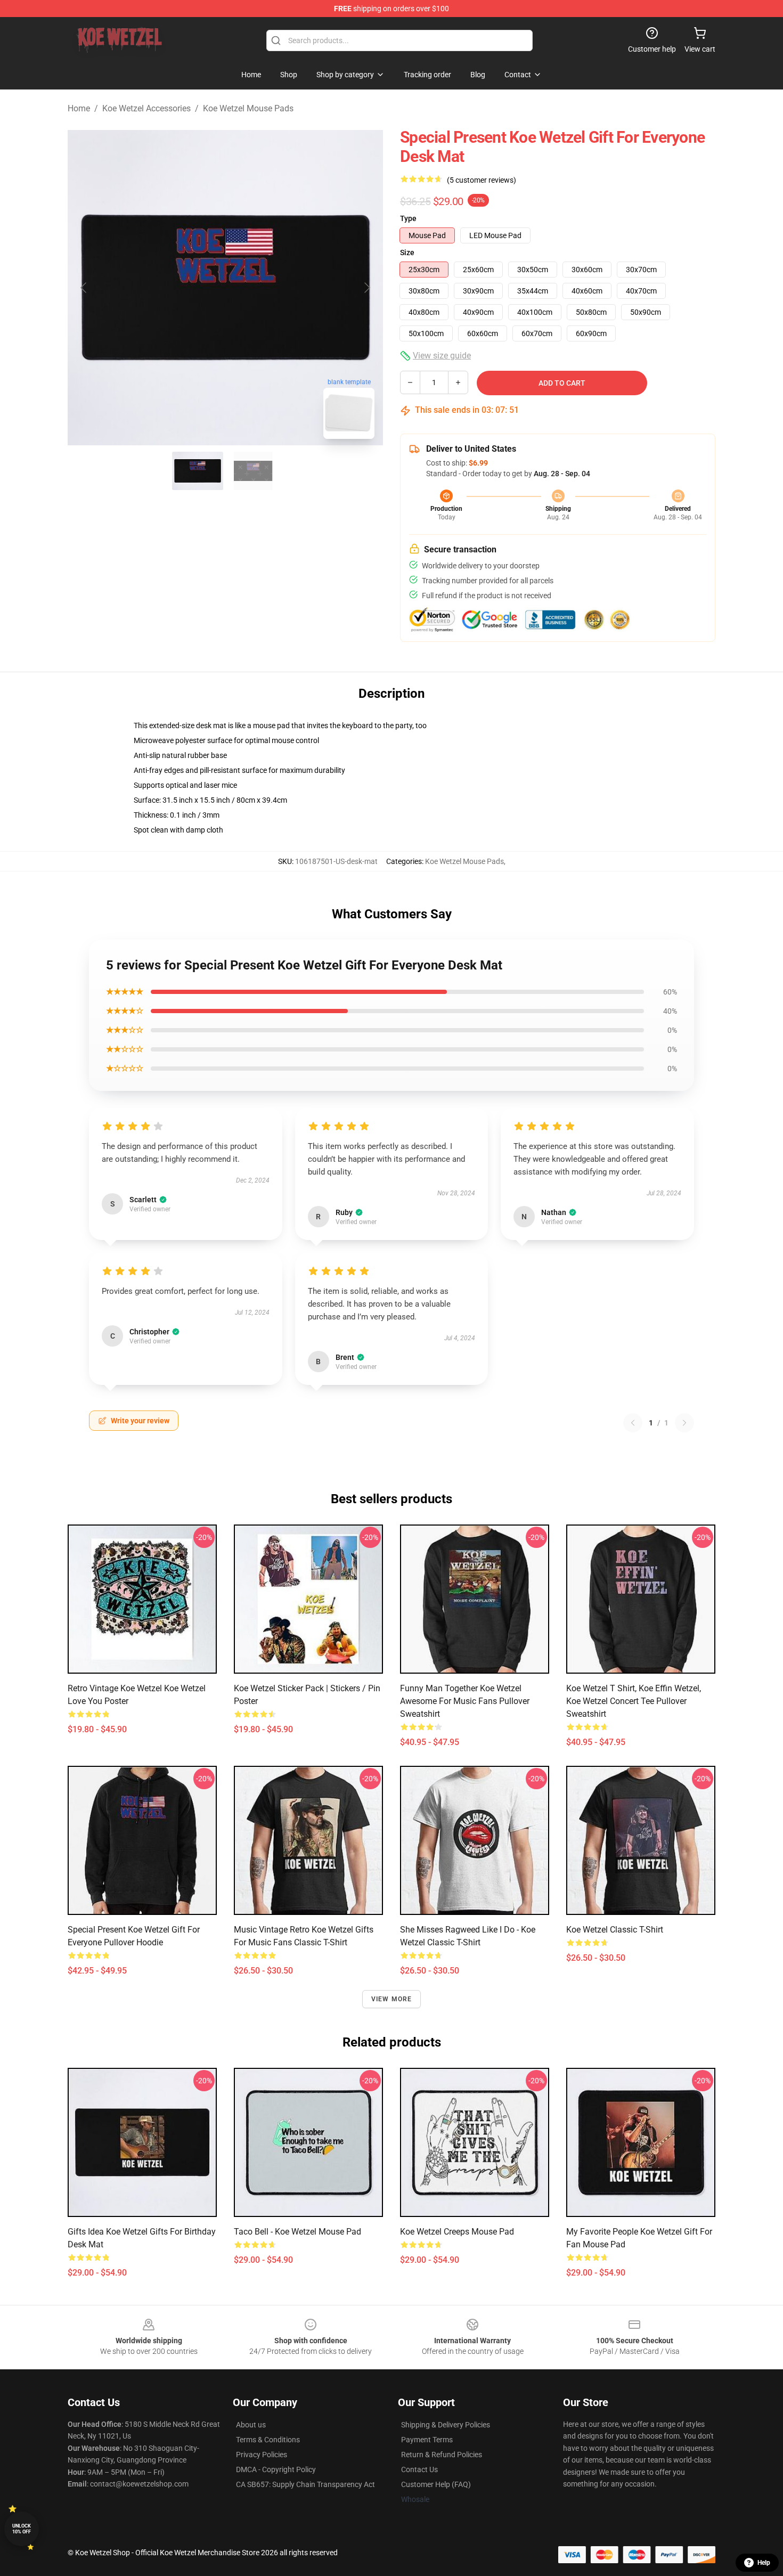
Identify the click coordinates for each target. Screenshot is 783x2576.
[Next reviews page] (684, 1423)
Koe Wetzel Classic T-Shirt (615, 1930)
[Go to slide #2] (253, 471)
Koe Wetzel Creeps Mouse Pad (457, 2232)
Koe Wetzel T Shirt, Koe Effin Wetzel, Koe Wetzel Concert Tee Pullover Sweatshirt (634, 1701)
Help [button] (764, 2563)
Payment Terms (427, 2440)
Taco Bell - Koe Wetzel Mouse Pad (297, 2232)
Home (79, 108)
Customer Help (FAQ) (436, 2484)
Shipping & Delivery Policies (446, 2425)
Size (407, 252)
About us (251, 2425)
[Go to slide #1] (198, 471)
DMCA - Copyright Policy (276, 2469)
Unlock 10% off (22, 2529)
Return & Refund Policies (442, 2455)
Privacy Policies (262, 2455)
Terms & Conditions (268, 2440)
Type (408, 218)
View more (392, 1999)
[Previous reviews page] (633, 1423)
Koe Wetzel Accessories (146, 108)
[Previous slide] (84, 288)
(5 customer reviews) (482, 180)
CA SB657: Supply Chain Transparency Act (305, 2484)
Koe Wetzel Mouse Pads (248, 108)
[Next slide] (366, 288)
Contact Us (419, 2469)
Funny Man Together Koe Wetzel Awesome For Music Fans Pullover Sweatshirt (465, 1701)
